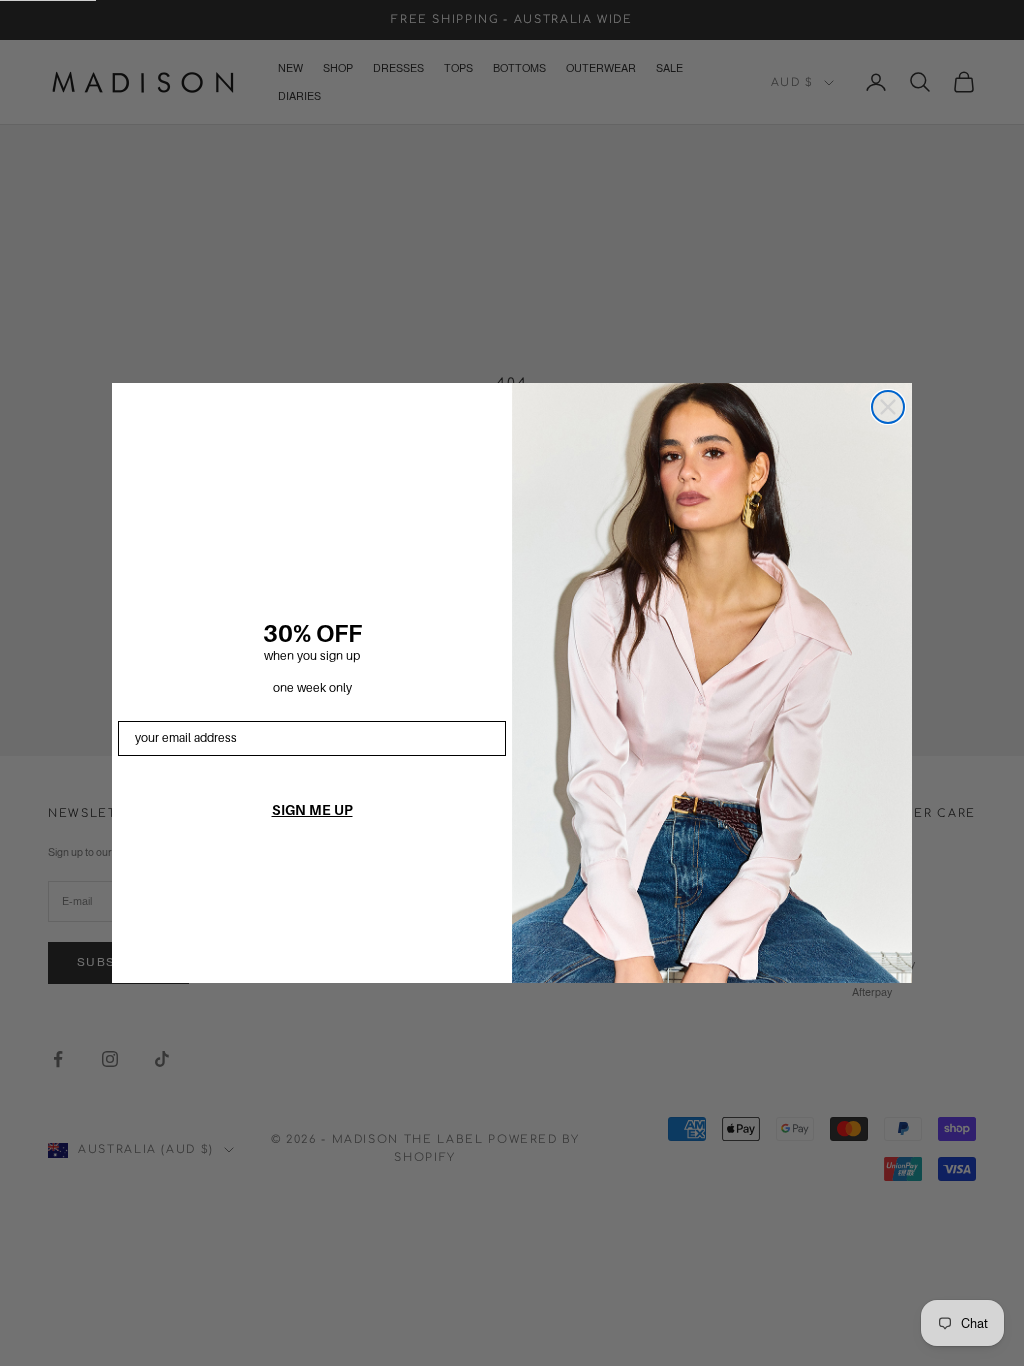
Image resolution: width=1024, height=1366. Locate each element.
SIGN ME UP (312, 810)
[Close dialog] (888, 407)
